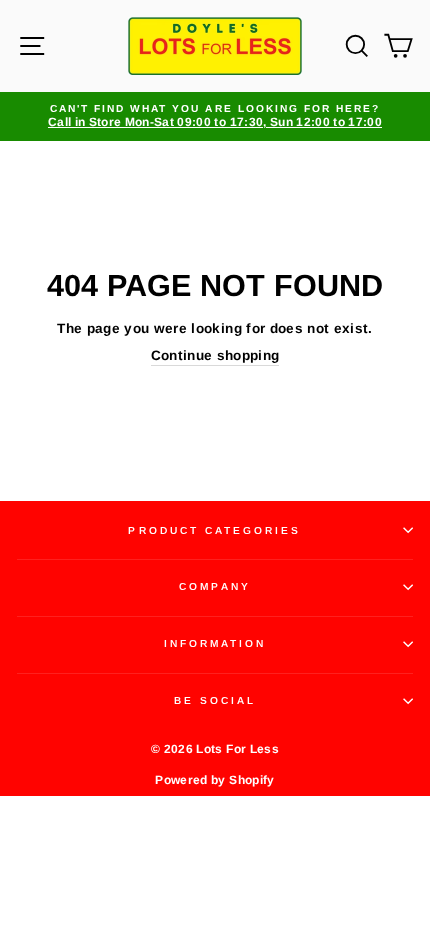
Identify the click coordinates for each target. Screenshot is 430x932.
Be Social (215, 700)
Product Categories (214, 530)
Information (215, 643)
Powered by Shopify (214, 780)
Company (214, 586)
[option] (215, 116)
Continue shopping (215, 355)
